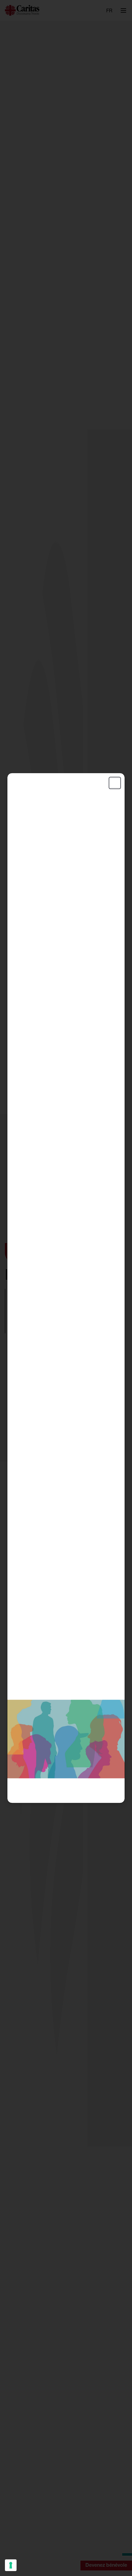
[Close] (115, 783)
